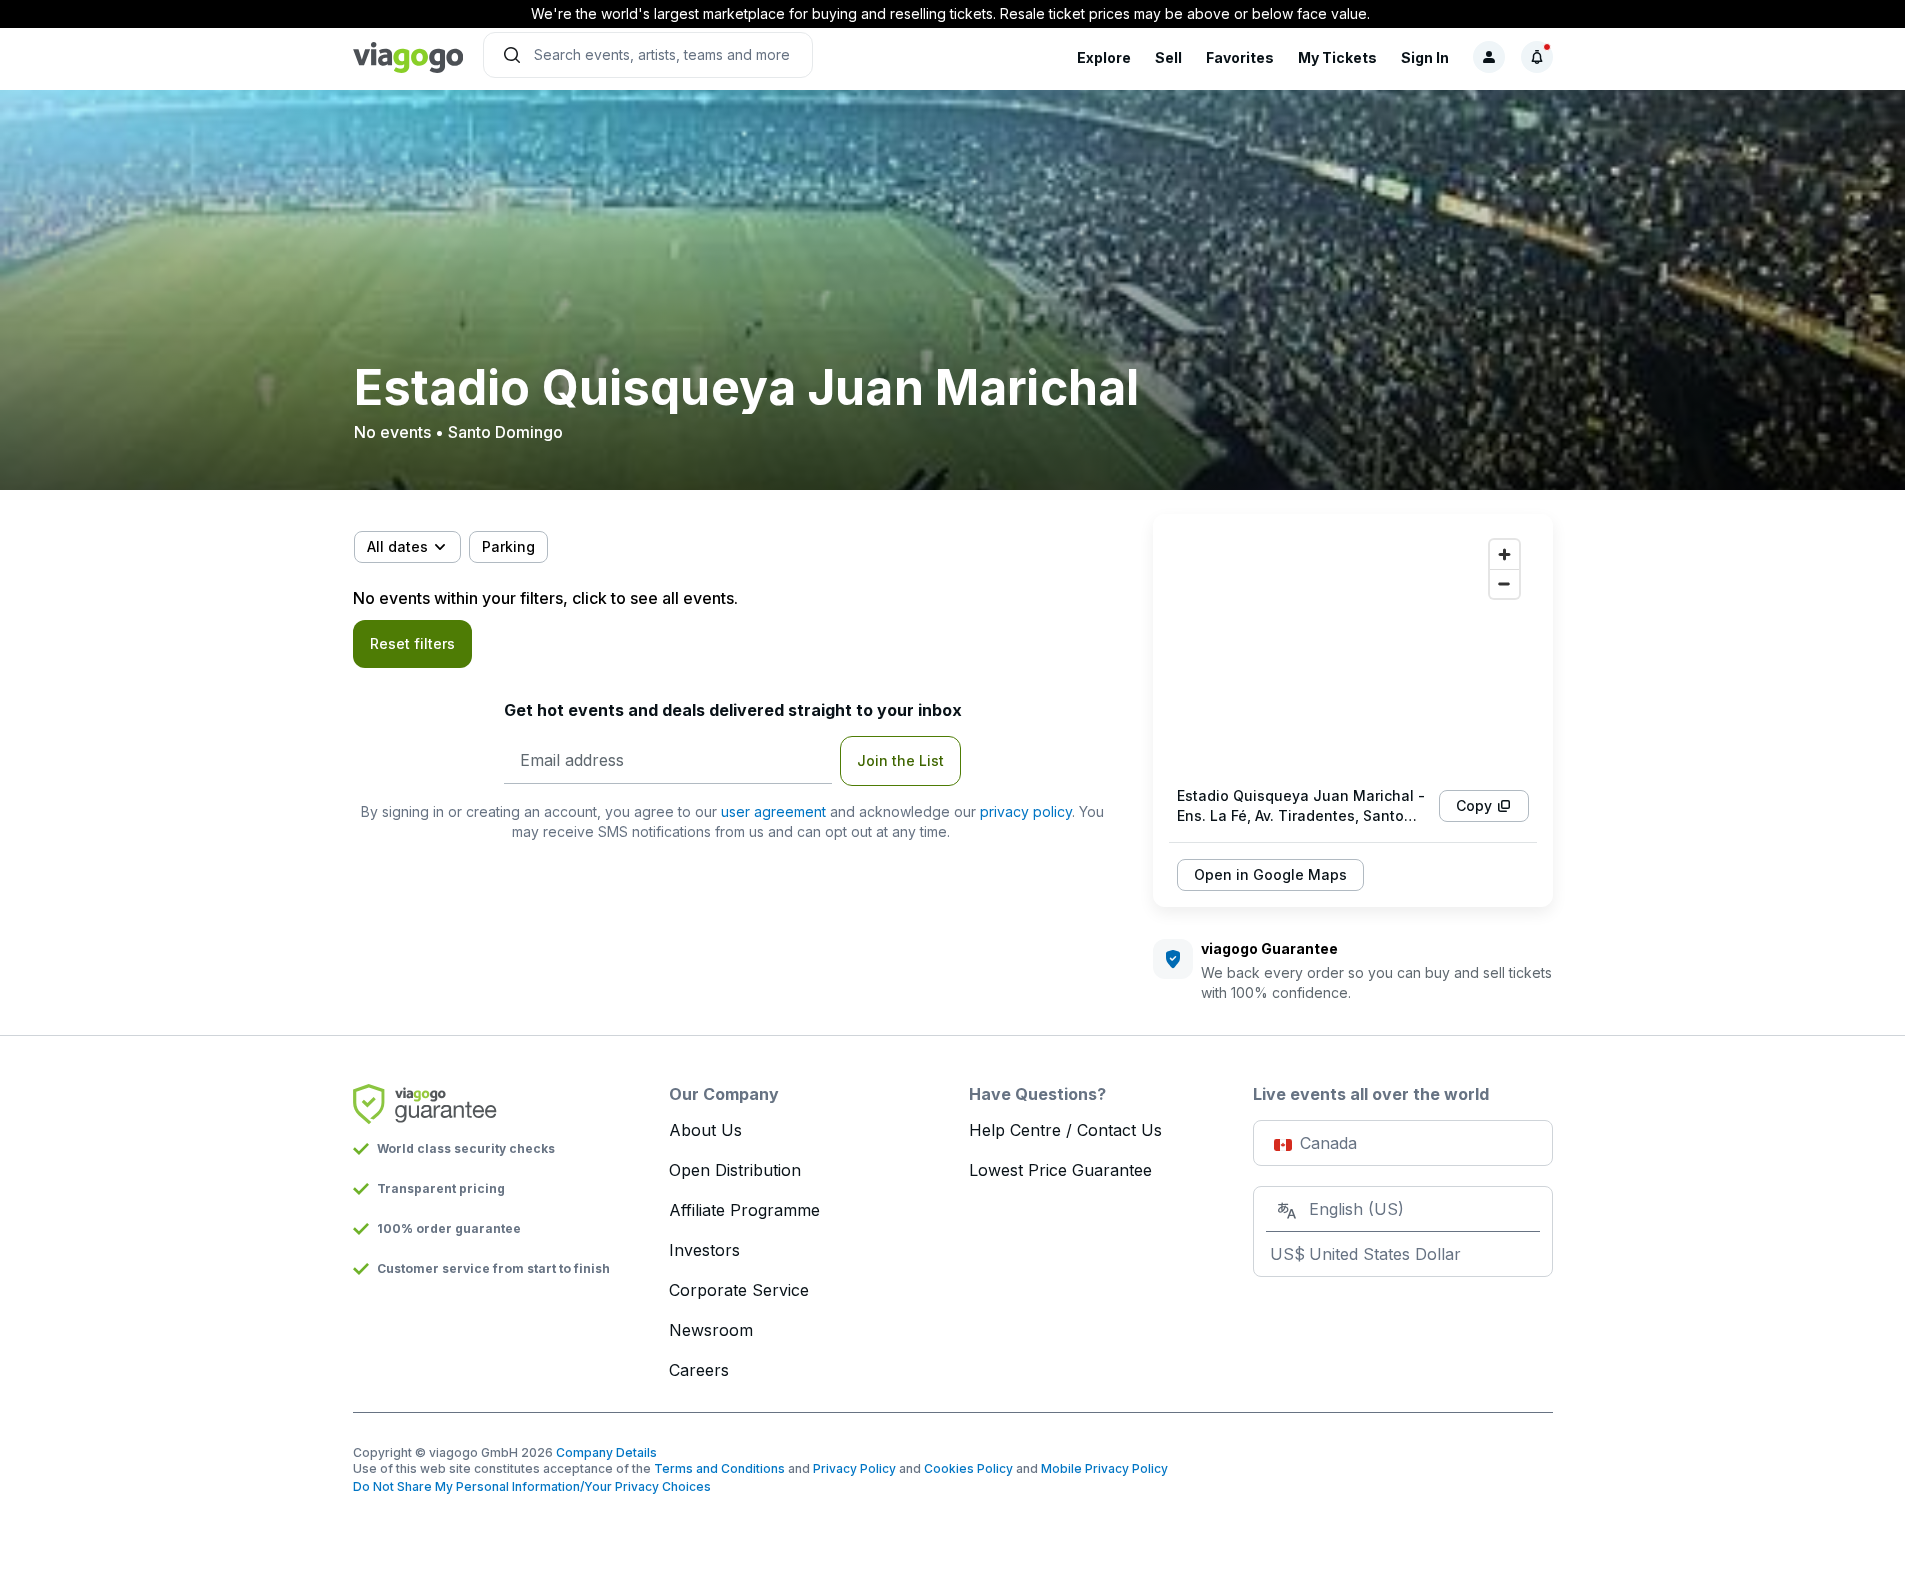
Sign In (1425, 57)
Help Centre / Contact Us (1065, 1130)
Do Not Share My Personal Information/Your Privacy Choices (532, 1486)
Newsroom (711, 1330)
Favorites (1240, 57)
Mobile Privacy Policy (1104, 1468)
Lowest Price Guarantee (1060, 1170)
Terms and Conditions (719, 1468)
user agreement (773, 811)
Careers (699, 1370)
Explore (1104, 57)
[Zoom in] (1504, 554)
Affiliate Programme (744, 1210)
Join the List (900, 760)
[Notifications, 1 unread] (1537, 57)
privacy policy (1026, 811)
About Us (705, 1130)
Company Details (606, 1452)
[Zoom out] (1504, 583)
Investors (704, 1250)
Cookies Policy (968, 1468)
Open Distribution (735, 1170)
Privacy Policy (854, 1468)
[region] (1353, 650)
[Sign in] (1489, 57)
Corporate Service (739, 1290)
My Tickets (1337, 57)
